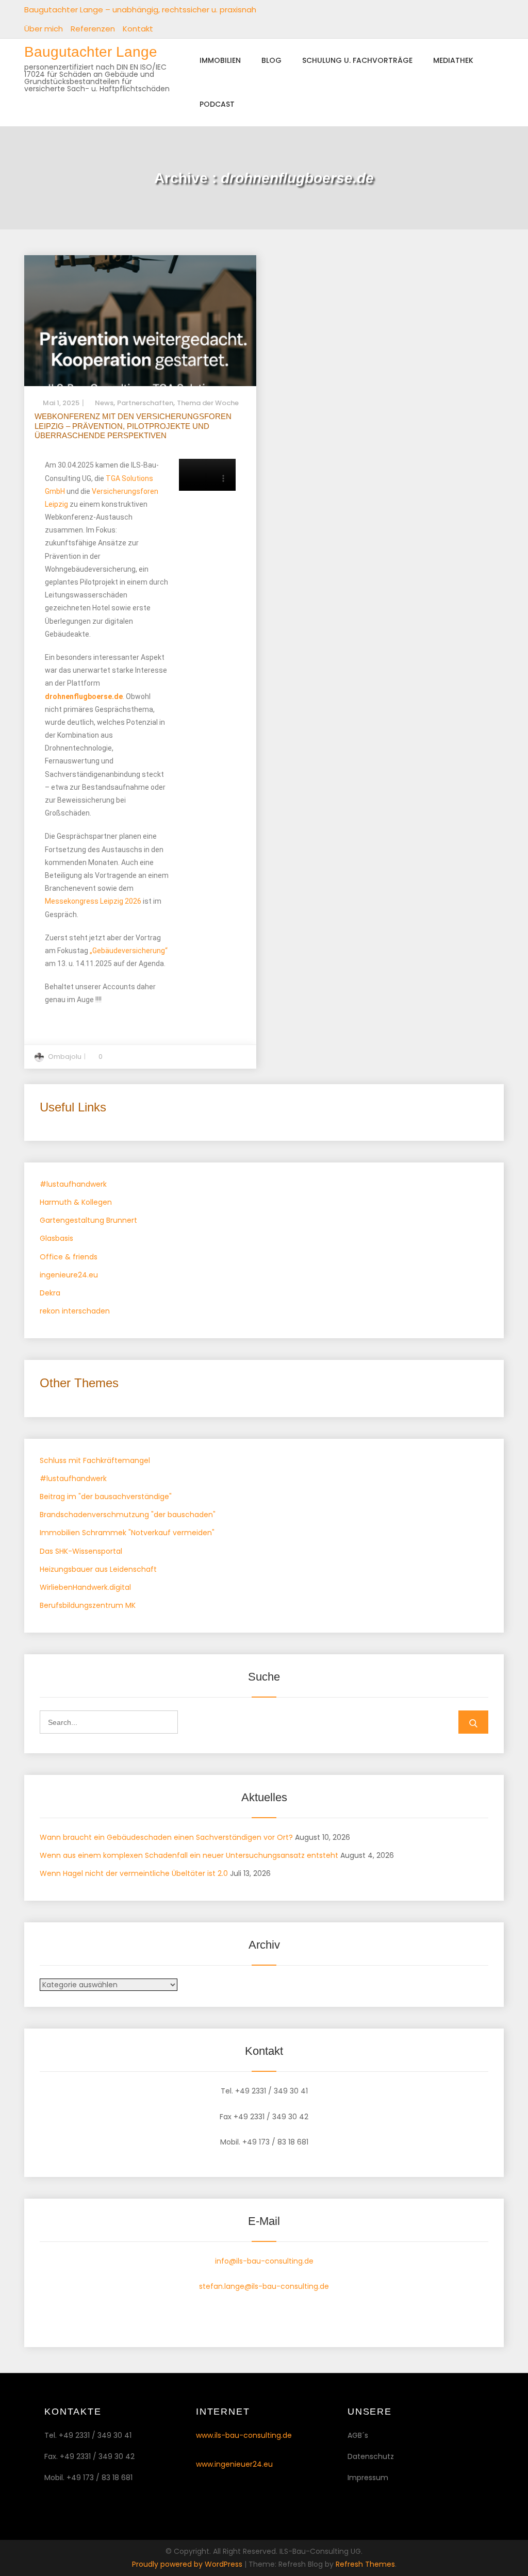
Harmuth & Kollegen (76, 1202)
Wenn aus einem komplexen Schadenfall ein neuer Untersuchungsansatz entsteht (189, 1855)
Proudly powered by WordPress (188, 2564)
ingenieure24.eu (69, 1275)
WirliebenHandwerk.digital (85, 1587)
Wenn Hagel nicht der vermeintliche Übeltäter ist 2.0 (134, 1873)
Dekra (50, 1293)
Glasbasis (56, 1238)
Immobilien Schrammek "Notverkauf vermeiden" (127, 1533)
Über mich (44, 29)
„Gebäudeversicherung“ (129, 951)
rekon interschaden (75, 1311)
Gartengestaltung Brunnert (88, 1220)
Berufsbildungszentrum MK (88, 1605)
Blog (271, 60)
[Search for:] (109, 1722)
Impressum (368, 2478)
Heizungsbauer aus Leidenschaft (98, 1569)
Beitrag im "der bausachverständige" (106, 1497)
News (104, 403)
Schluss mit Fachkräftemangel (95, 1460)
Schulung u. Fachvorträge (357, 60)
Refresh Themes (365, 2564)
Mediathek (453, 60)
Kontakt (138, 29)
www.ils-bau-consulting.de (244, 2435)
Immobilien (220, 60)
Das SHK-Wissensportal (81, 1551)
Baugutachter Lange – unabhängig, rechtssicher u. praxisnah (140, 10)
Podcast (217, 104)
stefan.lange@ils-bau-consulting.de (264, 2286)
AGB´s (358, 2435)
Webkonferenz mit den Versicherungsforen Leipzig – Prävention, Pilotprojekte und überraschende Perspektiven (133, 426)
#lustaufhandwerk (73, 1184)
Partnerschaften (145, 403)
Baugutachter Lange (91, 52)
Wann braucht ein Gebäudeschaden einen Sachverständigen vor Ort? (166, 1837)
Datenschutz (371, 2456)
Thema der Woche (208, 403)
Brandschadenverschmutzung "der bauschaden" (128, 1515)
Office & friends (69, 1257)
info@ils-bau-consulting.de (264, 2261)
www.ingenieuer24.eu (234, 2464)
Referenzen (93, 29)
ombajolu (65, 1057)
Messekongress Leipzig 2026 (93, 901)
